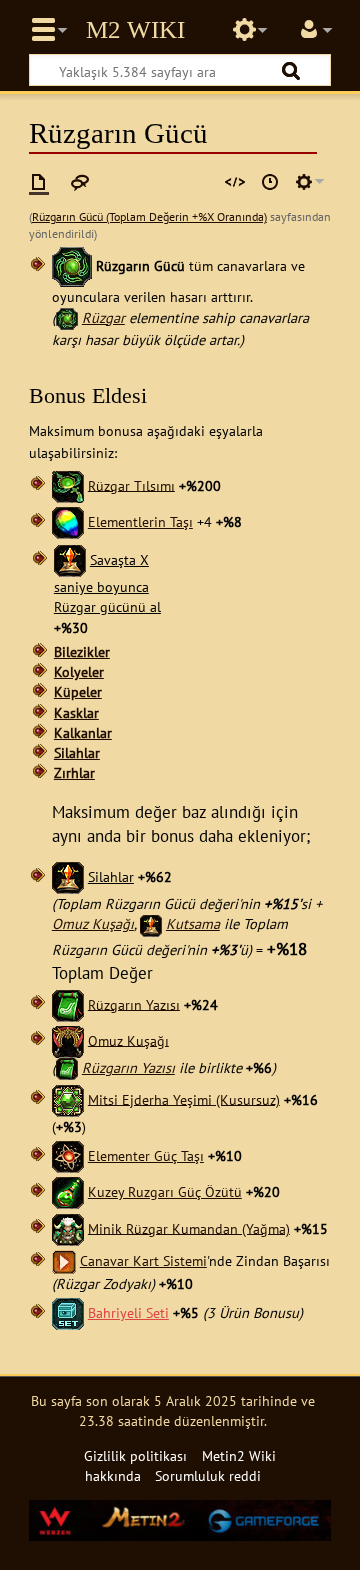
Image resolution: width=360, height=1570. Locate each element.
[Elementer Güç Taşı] (68, 1155)
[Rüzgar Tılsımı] (68, 484)
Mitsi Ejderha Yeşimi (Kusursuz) (184, 1098)
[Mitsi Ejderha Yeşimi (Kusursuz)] (68, 1098)
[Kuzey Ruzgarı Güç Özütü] (68, 1191)
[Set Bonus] (68, 1312)
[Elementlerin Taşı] (68, 521)
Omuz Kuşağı (93, 923)
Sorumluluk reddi (208, 1475)
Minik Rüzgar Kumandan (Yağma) (189, 1227)
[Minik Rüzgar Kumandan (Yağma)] (68, 1227)
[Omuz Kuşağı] (68, 1039)
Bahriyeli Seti (128, 1312)
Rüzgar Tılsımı (131, 484)
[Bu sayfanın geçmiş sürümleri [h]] (270, 182)
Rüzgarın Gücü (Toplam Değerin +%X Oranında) (149, 216)
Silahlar (77, 752)
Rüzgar (103, 317)
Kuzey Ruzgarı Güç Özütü (165, 1191)
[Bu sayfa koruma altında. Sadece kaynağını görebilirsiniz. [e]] (235, 182)
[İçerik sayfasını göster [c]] (39, 182)
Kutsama (193, 923)
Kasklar (76, 712)
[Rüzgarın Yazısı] (68, 1003)
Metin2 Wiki (135, 30)
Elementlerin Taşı (140, 521)
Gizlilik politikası (135, 1455)
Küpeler (78, 691)
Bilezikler (82, 651)
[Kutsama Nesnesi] (70, 559)
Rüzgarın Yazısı (134, 1003)
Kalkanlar (83, 732)
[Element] (72, 265)
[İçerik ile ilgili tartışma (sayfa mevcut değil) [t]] (80, 182)
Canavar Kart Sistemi (143, 1260)
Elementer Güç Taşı (146, 1155)
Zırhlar (74, 772)
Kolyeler (79, 671)
